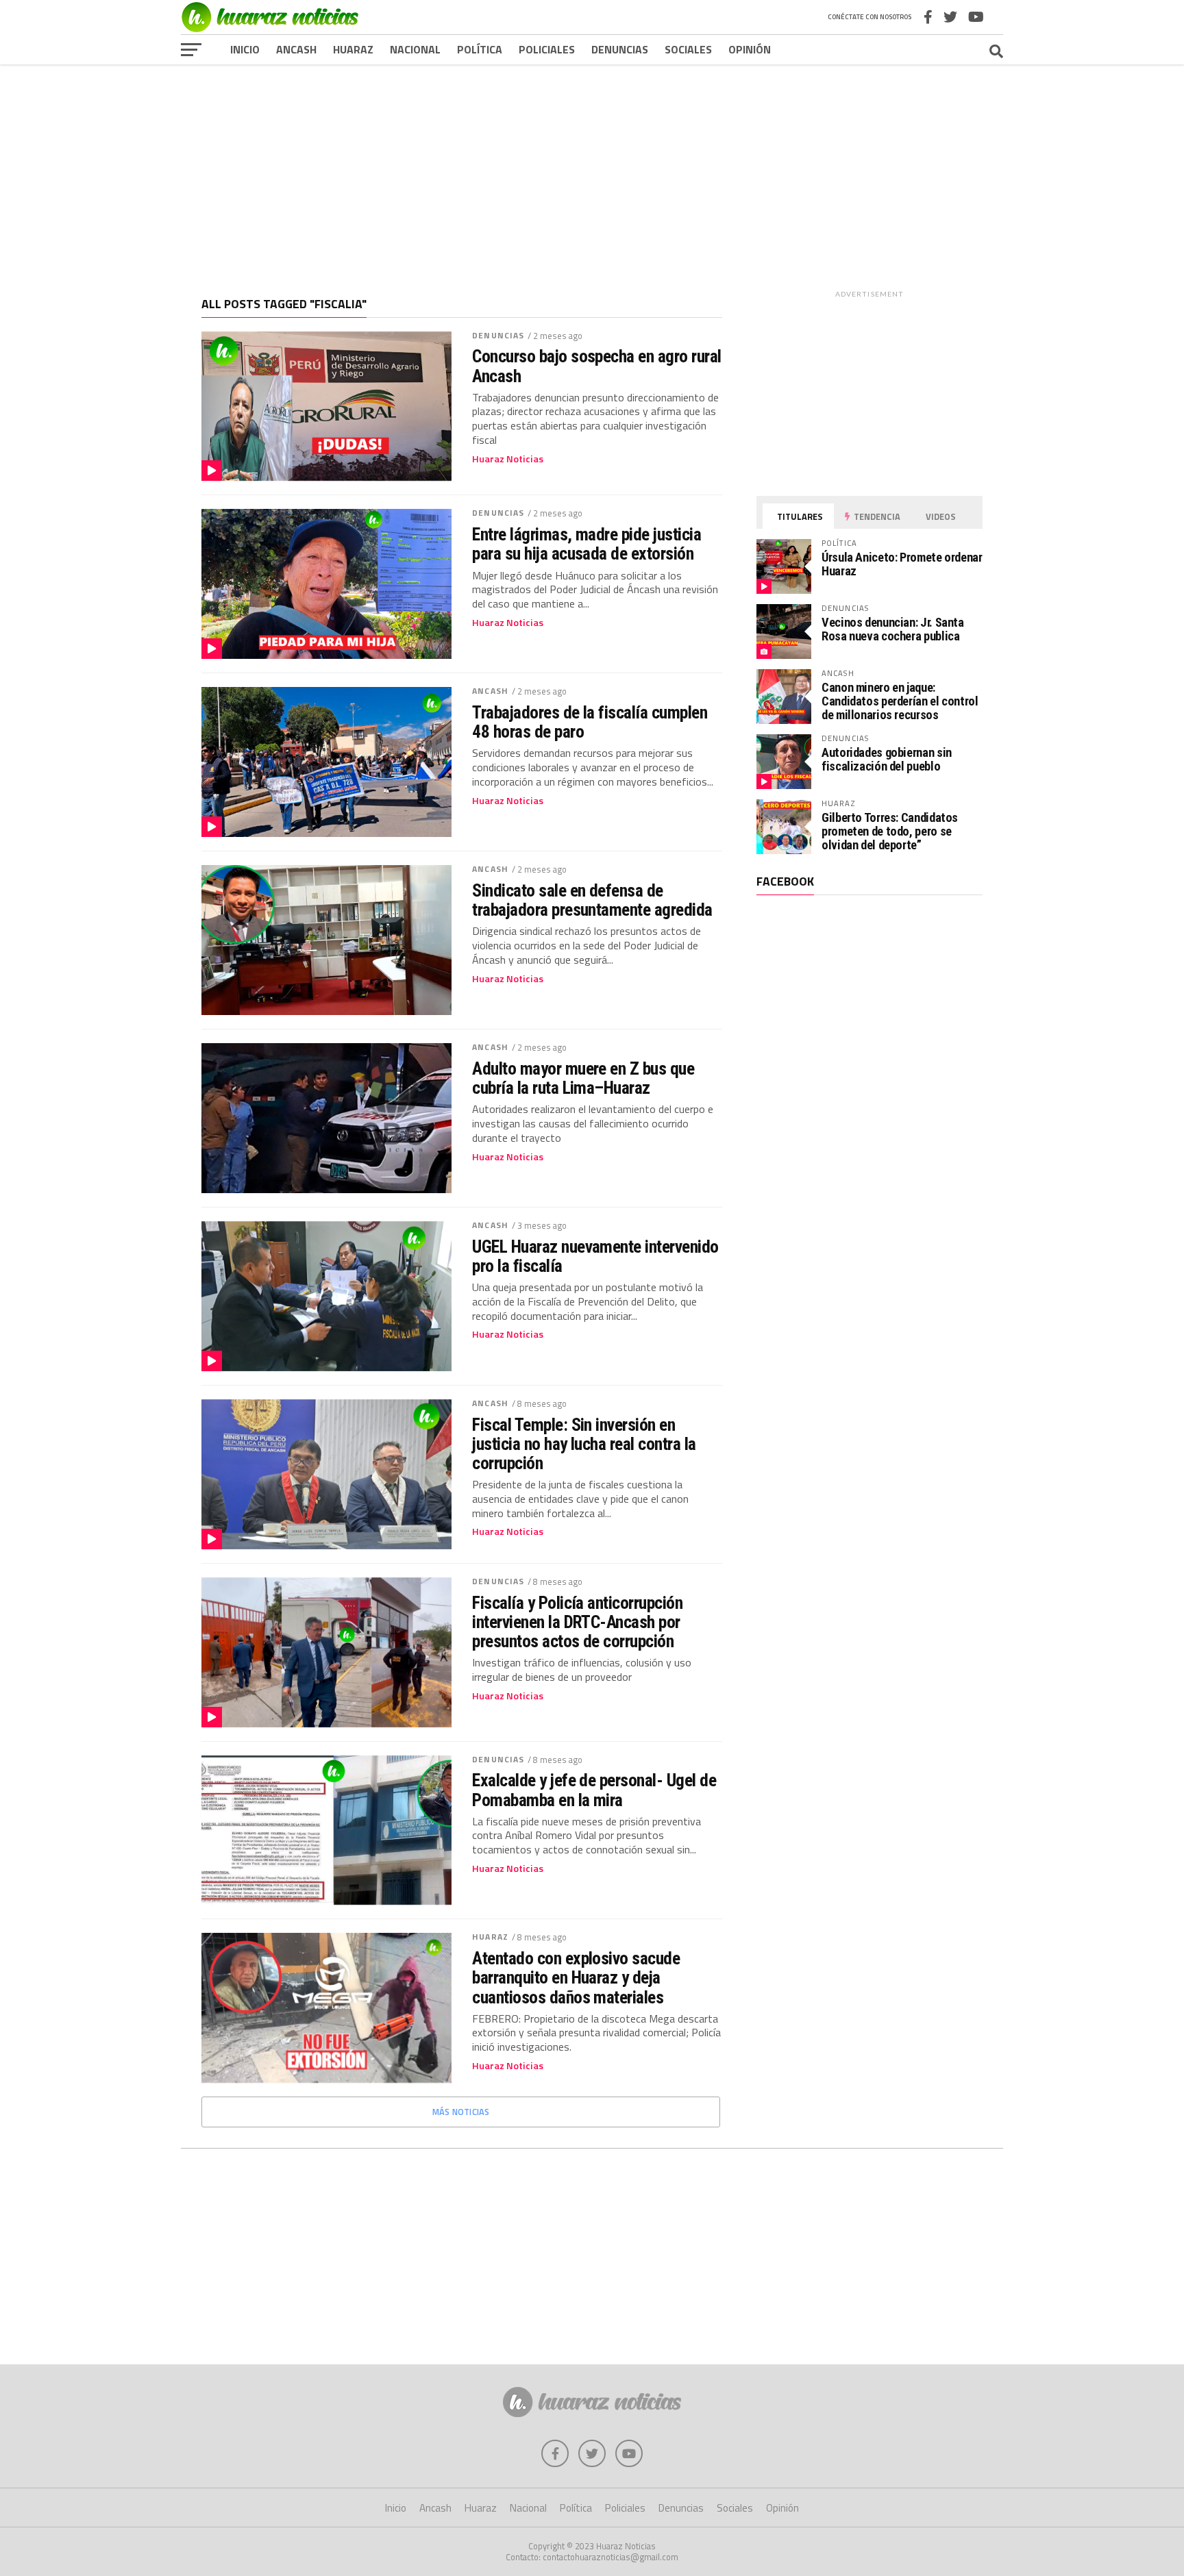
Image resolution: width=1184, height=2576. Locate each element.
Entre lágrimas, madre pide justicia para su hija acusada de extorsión (587, 544)
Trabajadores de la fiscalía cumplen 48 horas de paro (590, 722)
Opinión (750, 49)
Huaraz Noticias (508, 459)
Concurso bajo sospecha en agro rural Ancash (597, 366)
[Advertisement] (592, 171)
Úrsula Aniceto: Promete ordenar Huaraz (902, 564)
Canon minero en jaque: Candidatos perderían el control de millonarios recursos (900, 701)
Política (480, 49)
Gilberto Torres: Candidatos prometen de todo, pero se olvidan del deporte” (890, 831)
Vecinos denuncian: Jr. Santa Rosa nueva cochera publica (893, 629)
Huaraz (353, 49)
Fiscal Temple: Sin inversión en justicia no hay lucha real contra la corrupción (584, 1444)
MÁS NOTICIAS (461, 2112)
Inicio (245, 49)
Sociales (688, 49)
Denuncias (620, 49)
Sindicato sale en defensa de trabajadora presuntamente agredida (592, 900)
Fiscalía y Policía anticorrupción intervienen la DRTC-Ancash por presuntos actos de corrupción (577, 1622)
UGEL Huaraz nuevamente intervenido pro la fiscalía (595, 1256)
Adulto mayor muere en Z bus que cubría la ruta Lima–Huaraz (583, 1078)
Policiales (547, 49)
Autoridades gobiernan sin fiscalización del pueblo (887, 759)
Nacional (415, 49)
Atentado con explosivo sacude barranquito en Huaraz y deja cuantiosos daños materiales (576, 1977)
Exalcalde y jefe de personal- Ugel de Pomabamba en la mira (594, 1790)
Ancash (296, 49)
